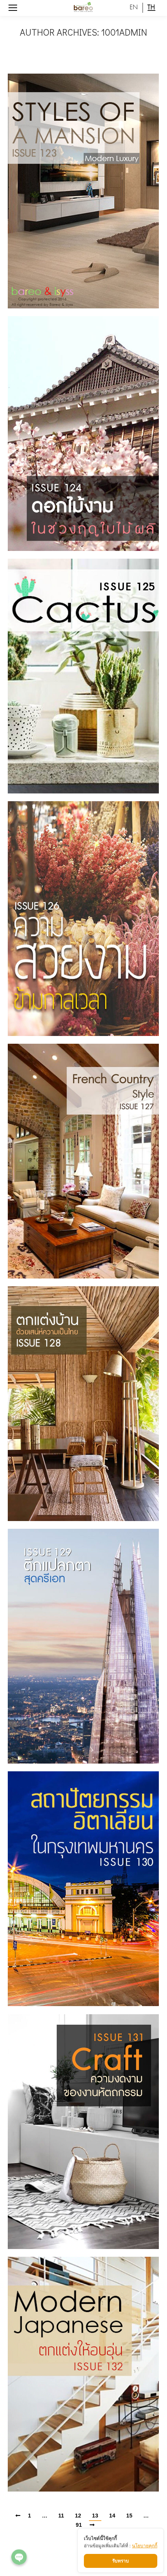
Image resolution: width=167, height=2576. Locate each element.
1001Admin (124, 32)
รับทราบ (121, 2561)
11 (61, 2516)
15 (129, 2516)
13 (95, 2516)
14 (112, 2516)
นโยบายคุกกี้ (145, 2546)
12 (78, 2516)
